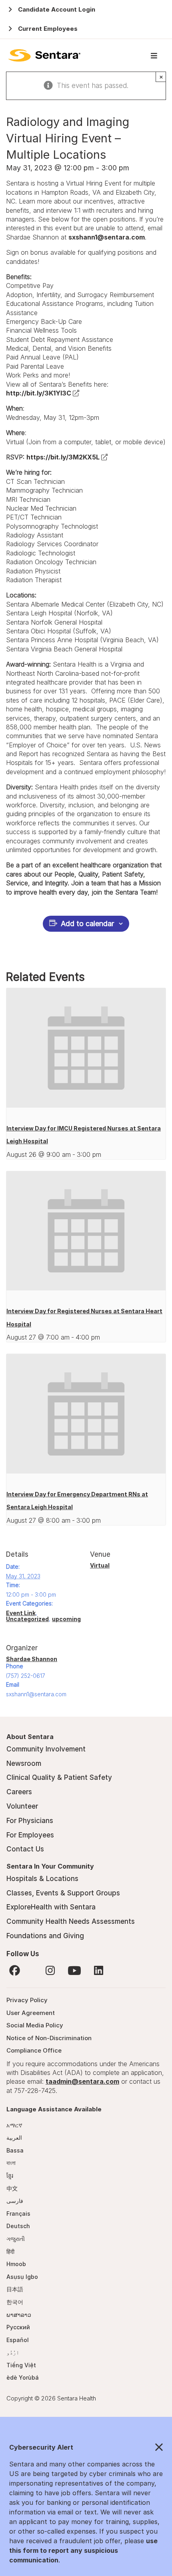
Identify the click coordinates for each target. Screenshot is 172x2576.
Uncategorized (27, 1619)
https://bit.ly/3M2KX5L (67, 457)
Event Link (21, 1613)
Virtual (100, 1565)
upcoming (66, 1619)
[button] (86, 2448)
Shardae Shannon (32, 1659)
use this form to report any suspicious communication (83, 2550)
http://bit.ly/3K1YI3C (43, 393)
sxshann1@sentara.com (107, 237)
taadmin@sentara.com (82, 2081)
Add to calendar (87, 924)
